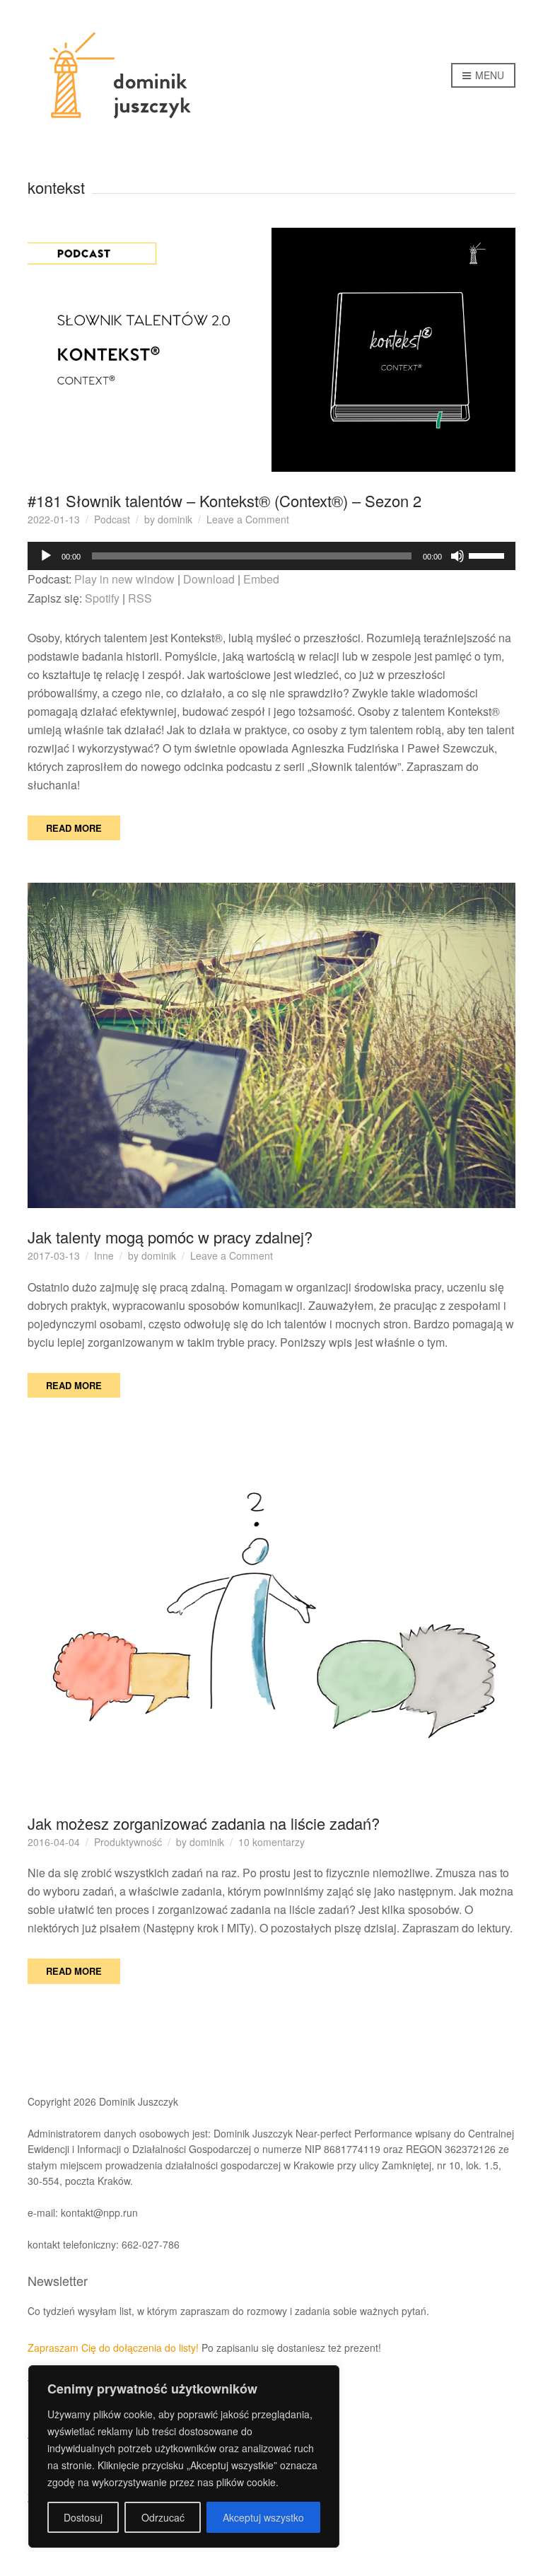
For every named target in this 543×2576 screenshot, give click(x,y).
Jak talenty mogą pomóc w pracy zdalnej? (170, 1237)
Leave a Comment (248, 519)
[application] (271, 556)
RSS (140, 598)
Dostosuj (83, 2517)
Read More (74, 828)
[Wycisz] (457, 556)
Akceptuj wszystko (263, 2517)
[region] (184, 2456)
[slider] (489, 555)
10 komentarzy (271, 1842)
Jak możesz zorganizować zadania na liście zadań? (204, 1823)
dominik (175, 519)
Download (209, 579)
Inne (104, 1255)
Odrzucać (163, 2517)
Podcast (112, 519)
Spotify (102, 598)
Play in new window (124, 579)
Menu (488, 75)
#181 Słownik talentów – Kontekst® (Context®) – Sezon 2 (224, 500)
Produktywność (128, 1842)
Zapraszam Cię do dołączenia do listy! (113, 2348)
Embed (261, 579)
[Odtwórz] (46, 556)
